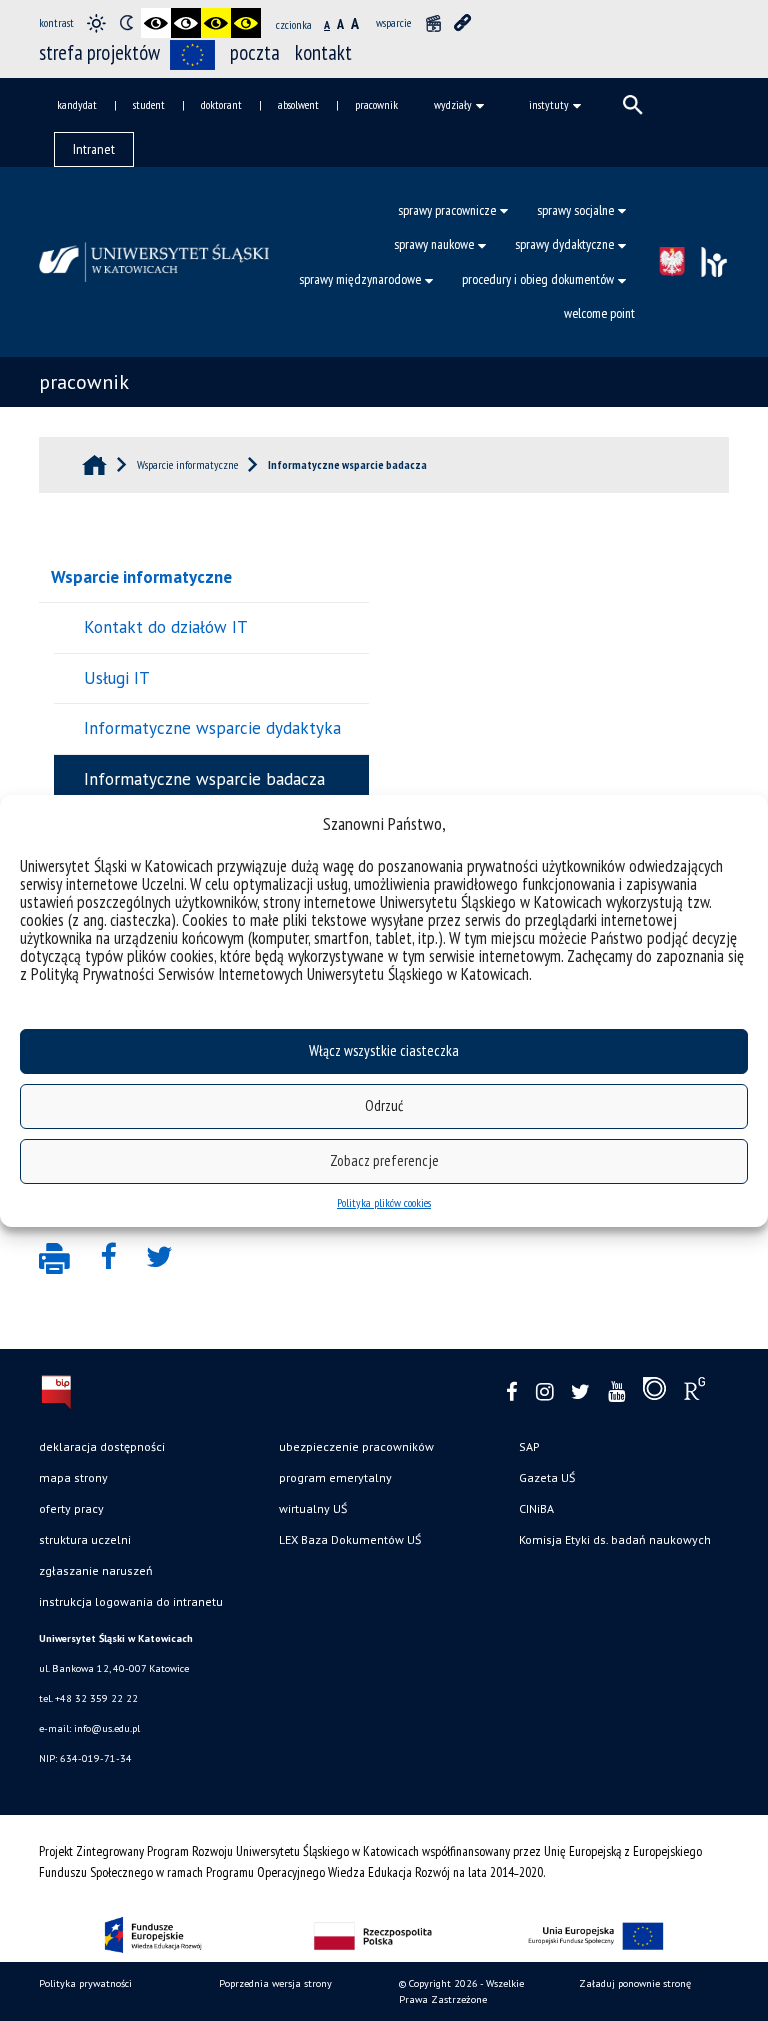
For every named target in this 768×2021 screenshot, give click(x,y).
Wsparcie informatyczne (141, 577)
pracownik (376, 104)
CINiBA (536, 1508)
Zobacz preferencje (384, 1160)
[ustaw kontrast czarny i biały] (156, 23)
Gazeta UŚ (547, 1477)
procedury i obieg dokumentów (538, 279)
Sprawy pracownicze (447, 210)
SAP (529, 1446)
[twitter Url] (580, 1392)
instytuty (549, 104)
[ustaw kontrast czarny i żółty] (216, 23)
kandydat (77, 104)
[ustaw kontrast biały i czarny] (186, 23)
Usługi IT (117, 678)
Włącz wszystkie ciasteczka (384, 1050)
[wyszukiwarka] (633, 105)
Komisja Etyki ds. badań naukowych (615, 1539)
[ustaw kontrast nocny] (126, 23)
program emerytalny (335, 1477)
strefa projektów (99, 52)
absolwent (298, 104)
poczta (255, 52)
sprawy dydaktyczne (564, 244)
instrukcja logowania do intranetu (131, 1601)
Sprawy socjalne (575, 210)
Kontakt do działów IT (166, 627)
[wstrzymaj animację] (433, 23)
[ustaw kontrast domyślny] (96, 23)
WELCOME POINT (599, 313)
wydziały (453, 104)
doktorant (221, 104)
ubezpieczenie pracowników (356, 1446)
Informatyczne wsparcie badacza (204, 779)
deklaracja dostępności (102, 1446)
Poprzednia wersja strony (275, 1983)
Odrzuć (384, 1105)
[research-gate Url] (694, 1393)
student (149, 104)
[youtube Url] (616, 1392)
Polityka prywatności (85, 1983)
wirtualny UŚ (313, 1508)
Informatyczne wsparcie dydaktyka (212, 728)
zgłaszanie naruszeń (96, 1570)
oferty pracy (71, 1508)
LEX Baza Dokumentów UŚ (350, 1539)
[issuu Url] (654, 1393)
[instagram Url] (544, 1392)
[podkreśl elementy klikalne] (463, 23)
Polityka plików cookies (384, 1202)
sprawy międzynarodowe (360, 279)
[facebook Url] (512, 1392)
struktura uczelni (85, 1539)
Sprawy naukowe (434, 244)
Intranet (94, 149)
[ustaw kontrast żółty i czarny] (246, 23)
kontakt (323, 52)
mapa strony (73, 1477)
